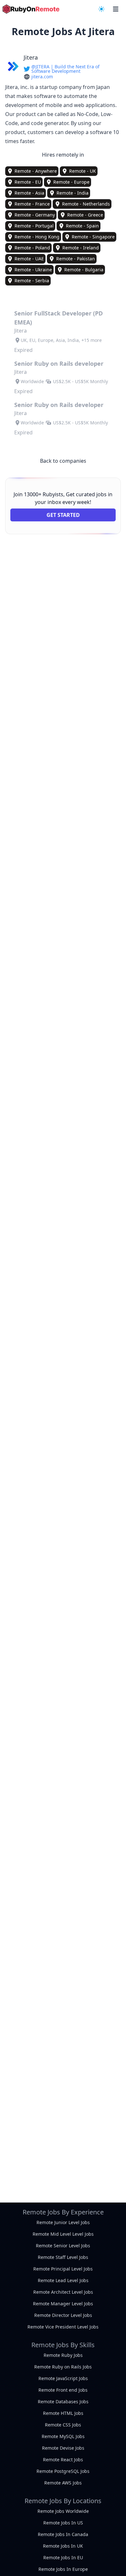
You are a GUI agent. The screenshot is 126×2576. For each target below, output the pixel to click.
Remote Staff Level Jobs (63, 2257)
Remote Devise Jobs (63, 2448)
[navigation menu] (101, 9)
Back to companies (63, 461)
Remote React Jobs (63, 2460)
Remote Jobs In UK (63, 2546)
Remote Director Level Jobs (63, 2315)
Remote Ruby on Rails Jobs (63, 2367)
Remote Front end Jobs (63, 2390)
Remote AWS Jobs (63, 2483)
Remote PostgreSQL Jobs (63, 2471)
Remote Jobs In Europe (63, 2569)
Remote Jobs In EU (63, 2557)
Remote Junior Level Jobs (63, 2222)
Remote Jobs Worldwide (63, 2511)
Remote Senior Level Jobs (63, 2246)
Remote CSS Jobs (63, 2425)
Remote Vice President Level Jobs (63, 2327)
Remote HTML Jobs (63, 2413)
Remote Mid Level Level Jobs (63, 2234)
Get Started (63, 515)
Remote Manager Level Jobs (63, 2304)
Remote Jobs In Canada (63, 2534)
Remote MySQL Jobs (63, 2436)
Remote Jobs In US (63, 2523)
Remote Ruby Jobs (63, 2355)
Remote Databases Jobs (63, 2402)
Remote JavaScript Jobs (63, 2378)
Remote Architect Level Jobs (63, 2292)
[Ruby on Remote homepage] (31, 9)
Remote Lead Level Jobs (63, 2280)
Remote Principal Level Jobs (63, 2269)
